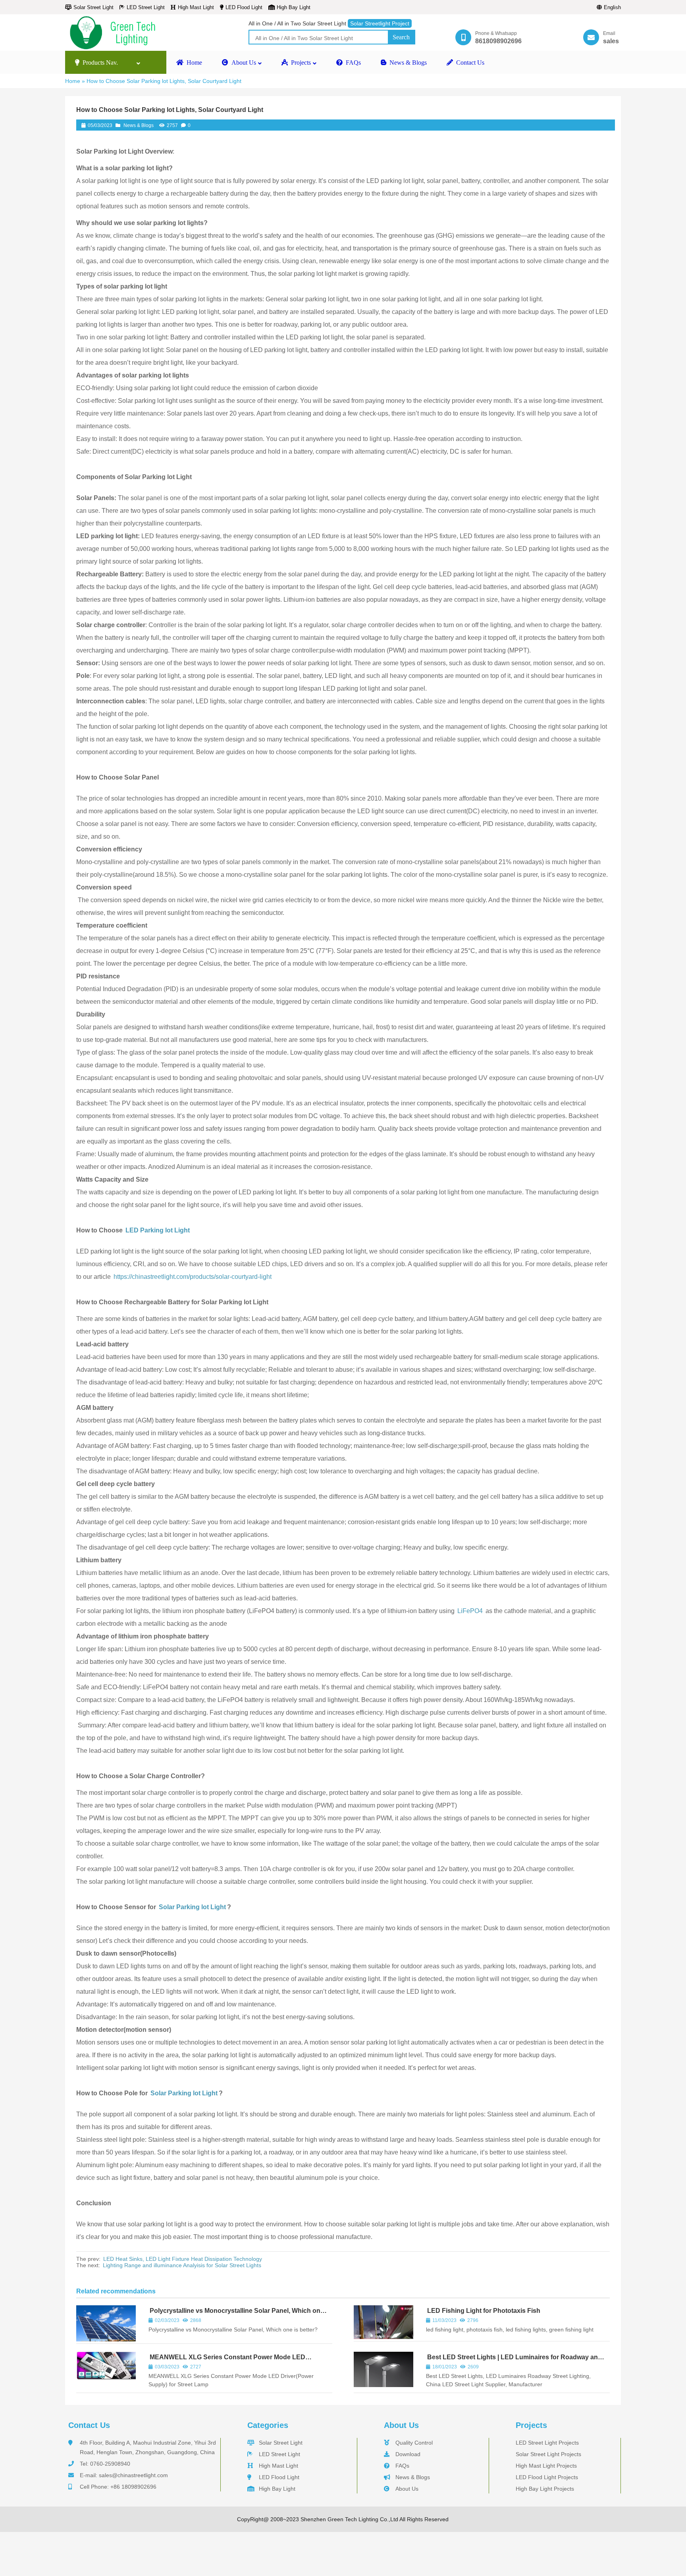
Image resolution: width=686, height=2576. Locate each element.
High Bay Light (294, 7)
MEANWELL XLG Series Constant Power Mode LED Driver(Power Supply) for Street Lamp (227, 2361)
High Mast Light (196, 7)
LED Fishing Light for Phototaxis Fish (484, 2311)
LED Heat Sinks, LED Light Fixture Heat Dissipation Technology (183, 2259)
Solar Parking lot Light (192, 1907)
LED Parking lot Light (157, 1230)
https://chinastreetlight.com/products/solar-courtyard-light (193, 1277)
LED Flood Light (244, 7)
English (612, 7)
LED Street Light (146, 7)
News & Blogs (139, 125)
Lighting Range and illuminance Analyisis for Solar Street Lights (182, 2265)
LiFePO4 (470, 1611)
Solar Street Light (93, 7)
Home (73, 81)
